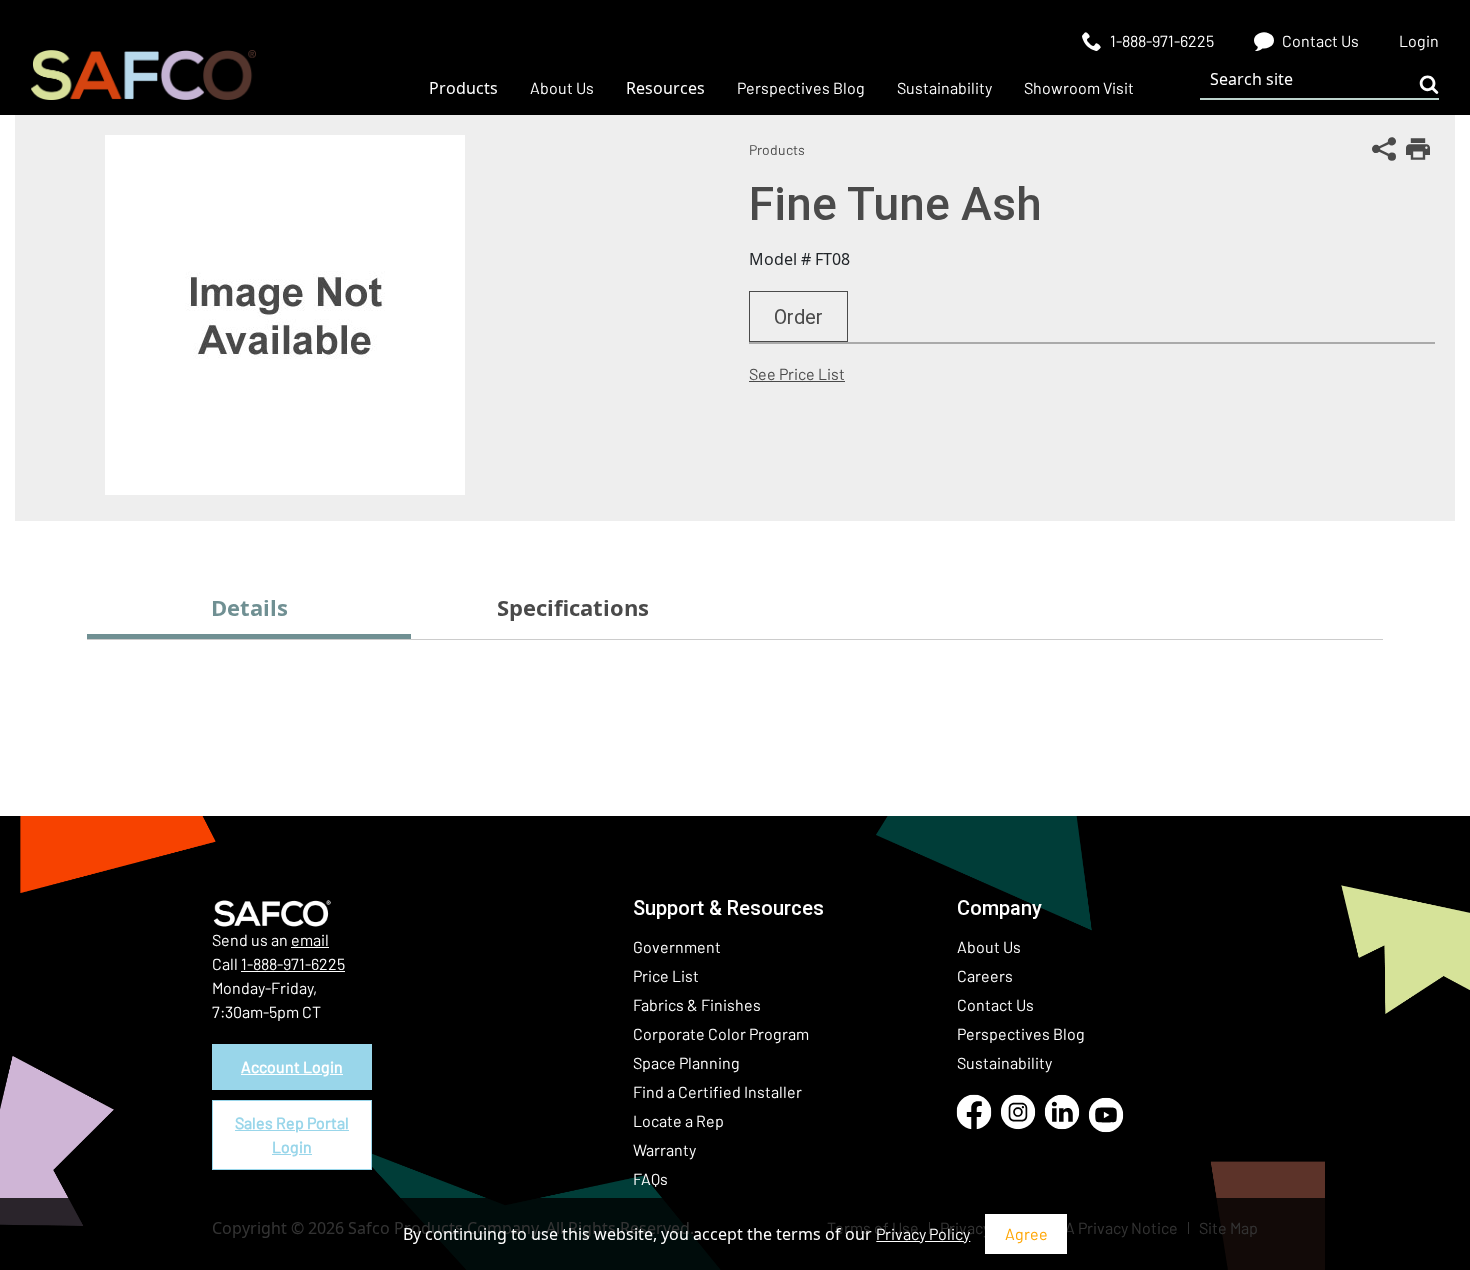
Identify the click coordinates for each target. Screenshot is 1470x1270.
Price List (666, 975)
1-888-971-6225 (293, 963)
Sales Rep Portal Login (292, 1134)
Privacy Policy (923, 1233)
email (310, 939)
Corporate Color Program (721, 1033)
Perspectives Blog (1021, 1033)
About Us (989, 946)
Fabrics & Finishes (697, 1004)
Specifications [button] (573, 607)
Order (798, 317)
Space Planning (686, 1062)
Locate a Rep (678, 1120)
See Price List (797, 373)
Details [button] (249, 607)
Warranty (664, 1149)
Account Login (292, 1066)
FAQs (650, 1178)
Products (777, 149)
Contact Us (995, 1004)
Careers (985, 975)
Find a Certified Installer (717, 1091)
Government (677, 946)
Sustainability (1004, 1062)
